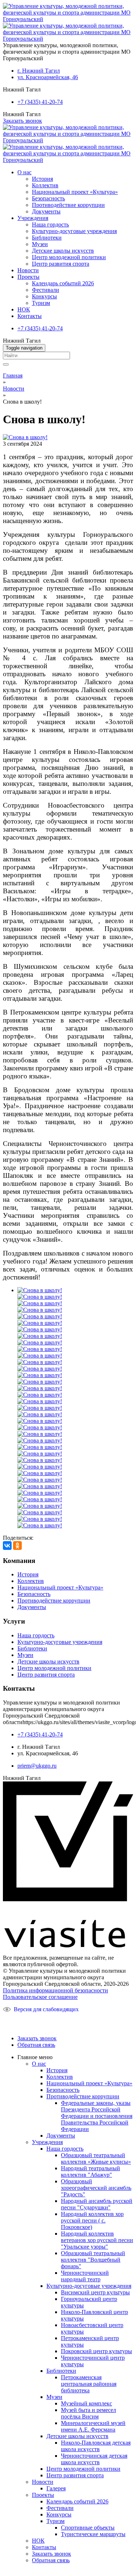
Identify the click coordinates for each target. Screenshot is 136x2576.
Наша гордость (50, 224)
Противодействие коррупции (68, 205)
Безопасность (48, 198)
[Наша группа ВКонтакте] (12, 2021)
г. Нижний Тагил (39, 71)
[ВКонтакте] (7, 1546)
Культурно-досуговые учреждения (74, 231)
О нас (24, 172)
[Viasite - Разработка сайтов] (68, 1945)
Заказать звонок (22, 121)
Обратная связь (36, 2045)
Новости (28, 270)
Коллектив (45, 185)
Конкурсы (44, 296)
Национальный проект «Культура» (75, 192)
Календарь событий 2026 (63, 283)
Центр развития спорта (61, 264)
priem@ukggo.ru (37, 1766)
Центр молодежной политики (69, 257)
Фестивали (46, 290)
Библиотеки (47, 238)
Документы (46, 211)
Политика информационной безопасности (55, 1990)
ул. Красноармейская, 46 (48, 77)
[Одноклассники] (17, 1546)
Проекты (28, 277)
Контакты (30, 316)
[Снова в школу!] (25, 437)
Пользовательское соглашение (40, 1997)
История (42, 179)
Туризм (41, 303)
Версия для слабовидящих (46, 2009)
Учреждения (33, 218)
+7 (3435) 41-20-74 (40, 102)
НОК (24, 309)
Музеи (40, 244)
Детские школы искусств (63, 251)
